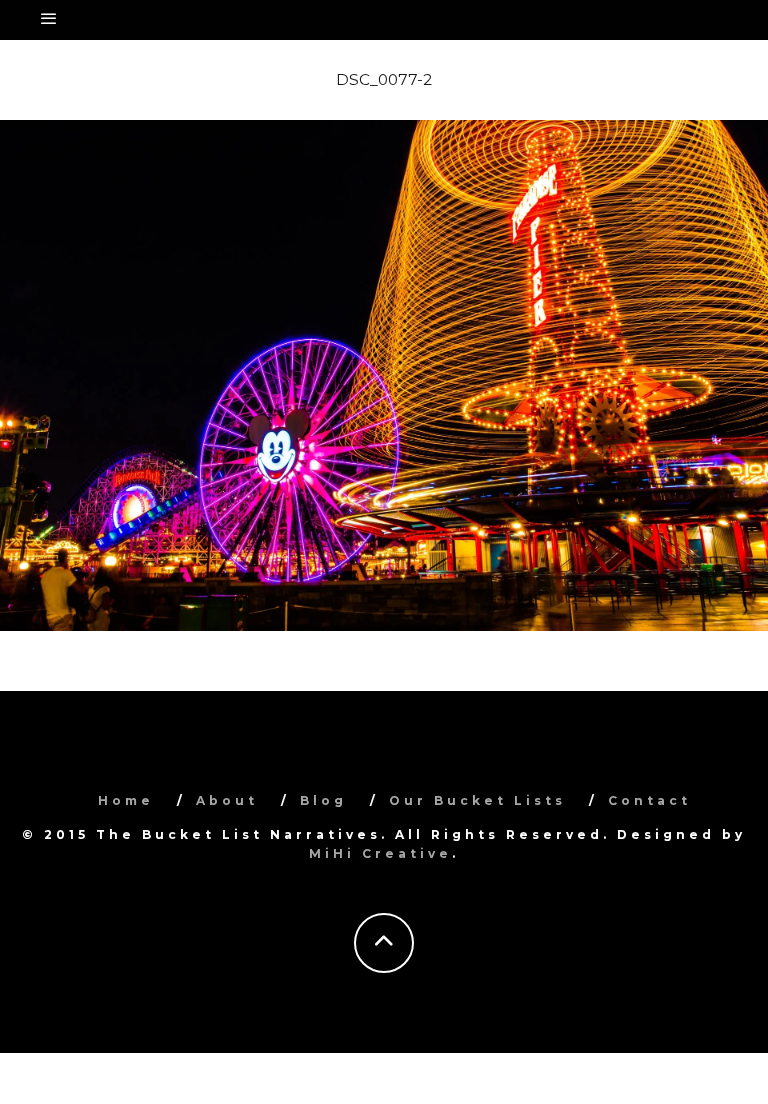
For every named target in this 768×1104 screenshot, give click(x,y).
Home (126, 800)
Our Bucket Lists (477, 800)
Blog (323, 800)
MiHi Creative (380, 853)
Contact (649, 800)
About (227, 800)
